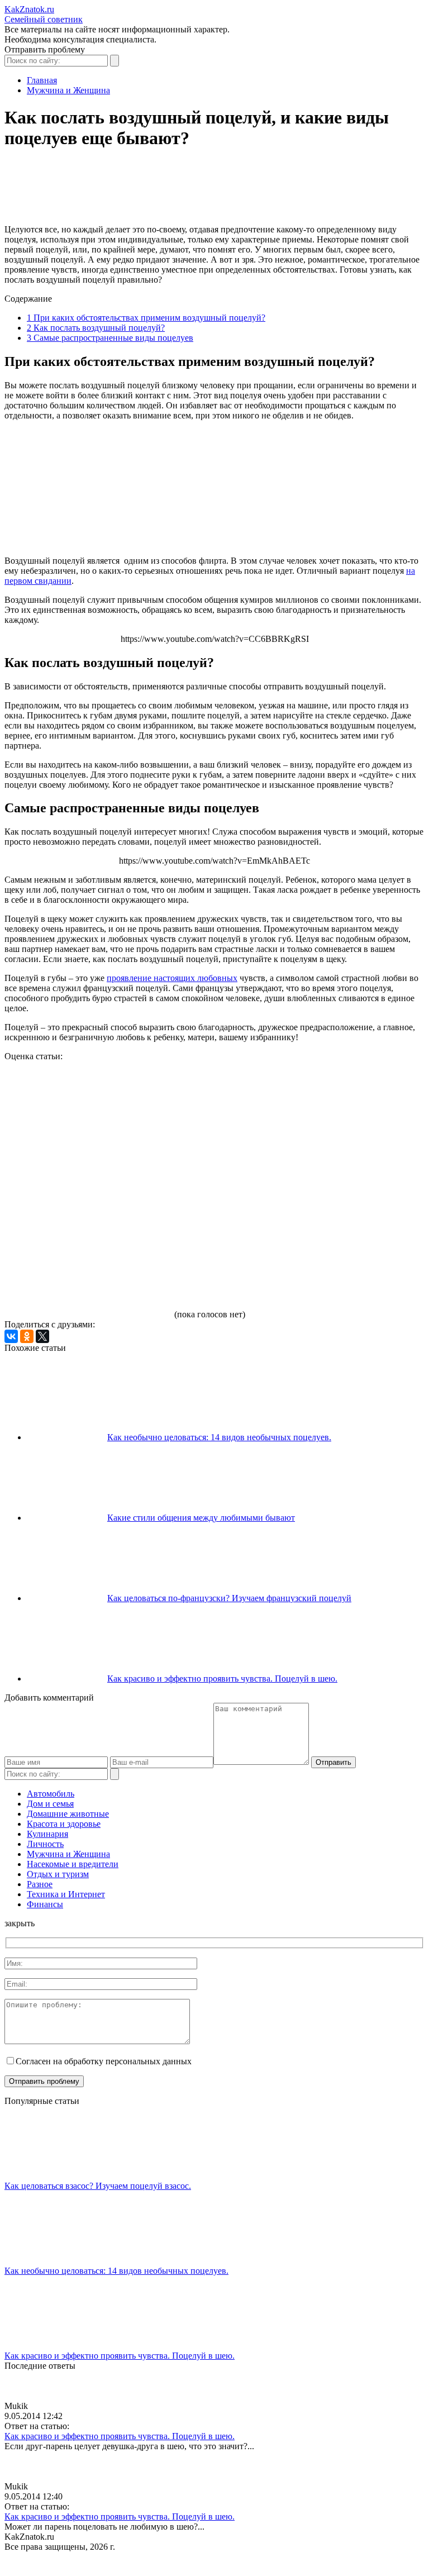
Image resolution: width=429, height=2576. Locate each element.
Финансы (45, 1904)
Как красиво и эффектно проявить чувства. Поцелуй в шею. (222, 1679)
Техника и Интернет (66, 1894)
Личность (45, 1844)
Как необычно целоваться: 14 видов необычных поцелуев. (219, 1437)
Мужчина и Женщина (68, 1854)
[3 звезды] (88, 1189)
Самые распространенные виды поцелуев (110, 338)
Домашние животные (68, 1814)
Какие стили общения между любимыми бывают (201, 1518)
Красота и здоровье (64, 1824)
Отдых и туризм (58, 1874)
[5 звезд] (88, 1275)
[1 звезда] (88, 1103)
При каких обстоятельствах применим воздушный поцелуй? (146, 318)
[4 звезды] (256, 1189)
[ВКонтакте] (11, 1336)
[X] (42, 1336)
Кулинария (47, 1834)
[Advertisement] (208, 192)
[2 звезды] (256, 1103)
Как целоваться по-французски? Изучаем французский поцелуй (229, 1598)
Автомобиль (51, 1794)
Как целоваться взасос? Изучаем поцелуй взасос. (98, 2186)
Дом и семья (50, 1804)
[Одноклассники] (27, 1336)
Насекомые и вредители (73, 1864)
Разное (40, 1884)
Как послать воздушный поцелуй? (96, 328)
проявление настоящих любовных (172, 978)
